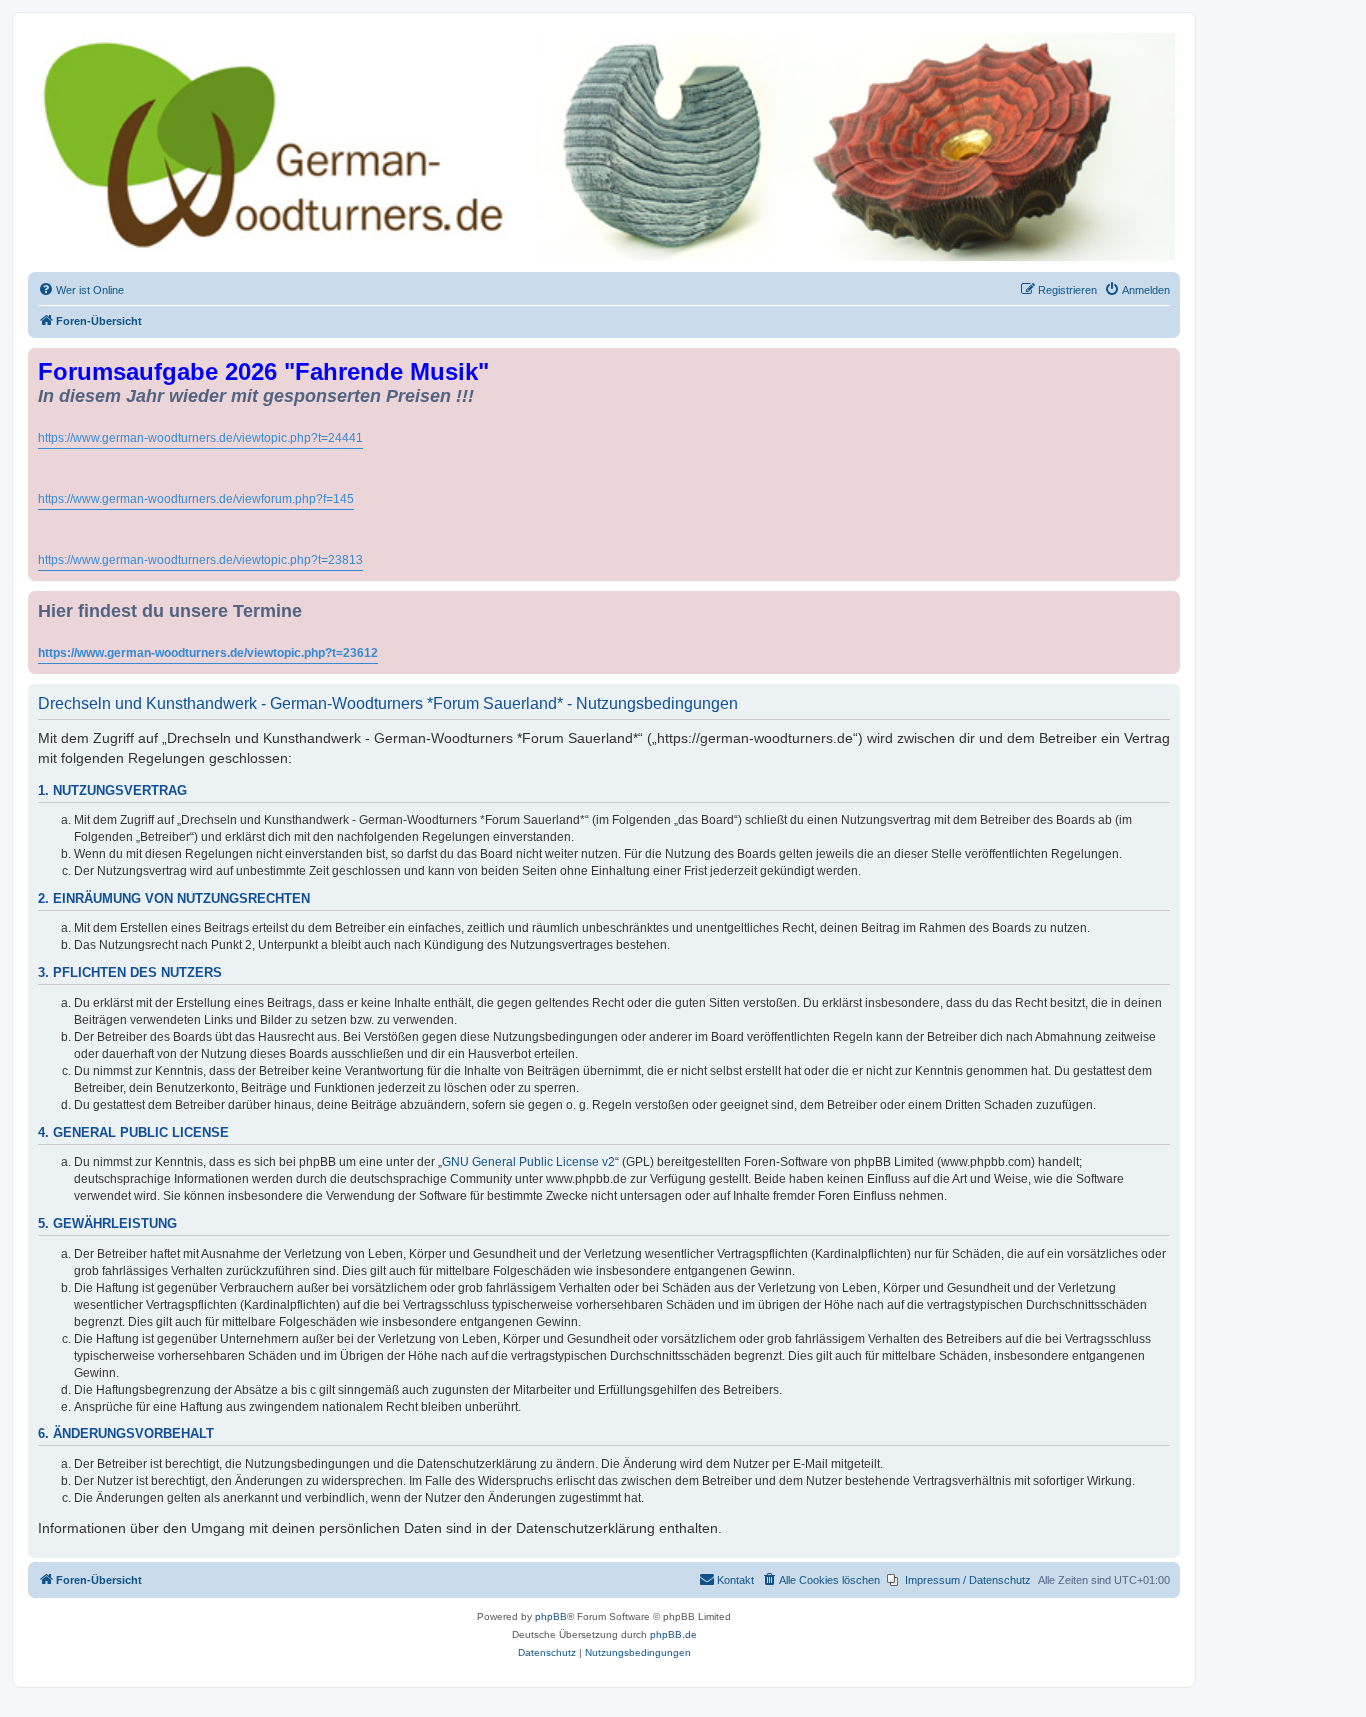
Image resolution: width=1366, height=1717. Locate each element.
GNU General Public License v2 (528, 1162)
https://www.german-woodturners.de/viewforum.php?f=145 (196, 499)
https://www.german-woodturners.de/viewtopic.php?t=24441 (200, 438)
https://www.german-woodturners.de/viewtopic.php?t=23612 (208, 653)
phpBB (551, 1616)
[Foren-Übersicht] (604, 147)
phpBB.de (673, 1634)
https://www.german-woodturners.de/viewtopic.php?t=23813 (200, 560)
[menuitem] (81, 290)
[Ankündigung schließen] (1167, 359)
